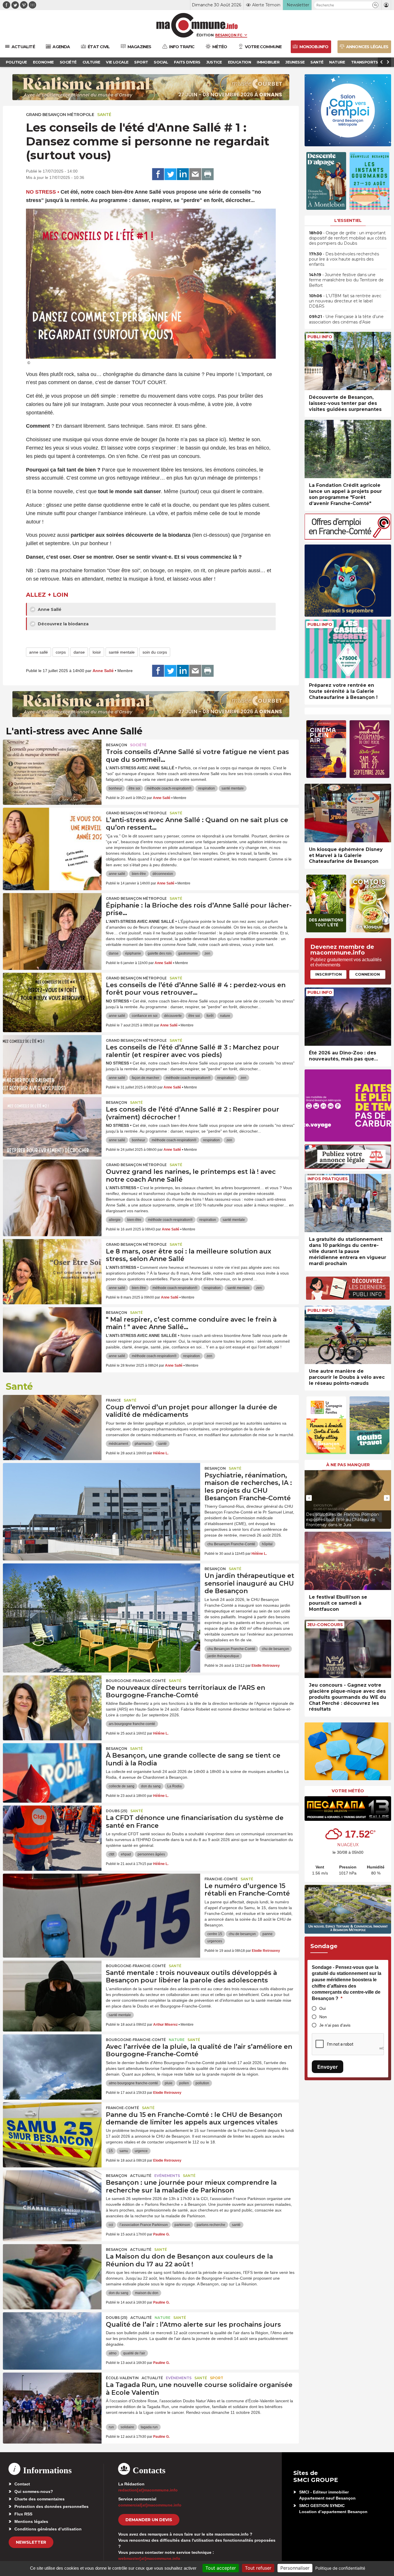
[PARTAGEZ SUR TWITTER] (170, 174)
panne (268, 1934)
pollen (184, 2083)
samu (124, 2151)
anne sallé (39, 652)
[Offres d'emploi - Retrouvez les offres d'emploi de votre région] (348, 538)
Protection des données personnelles (51, 2506)
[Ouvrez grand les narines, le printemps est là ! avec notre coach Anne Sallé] (52, 1185)
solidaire (127, 2427)
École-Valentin (122, 2378)
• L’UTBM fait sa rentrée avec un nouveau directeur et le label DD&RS (345, 301)
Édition (205, 35)
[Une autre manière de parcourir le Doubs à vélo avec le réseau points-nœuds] (348, 1335)
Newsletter (31, 2542)
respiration (207, 788)
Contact (22, 2484)
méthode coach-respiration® (169, 788)
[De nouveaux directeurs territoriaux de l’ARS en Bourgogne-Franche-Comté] (52, 1701)
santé (162, 1444)
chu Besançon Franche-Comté (231, 1544)
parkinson (182, 2225)
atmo (113, 2353)
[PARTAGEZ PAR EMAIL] (195, 174)
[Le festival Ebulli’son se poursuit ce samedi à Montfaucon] (348, 1561)
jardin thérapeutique (223, 1656)
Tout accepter (221, 2568)
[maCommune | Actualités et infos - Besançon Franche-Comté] (197, 25)
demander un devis (149, 2520)
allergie (115, 1220)
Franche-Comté (221, 1879)
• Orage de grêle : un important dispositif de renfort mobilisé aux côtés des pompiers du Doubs (348, 238)
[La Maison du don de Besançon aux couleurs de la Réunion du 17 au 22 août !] (52, 2270)
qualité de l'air (134, 2353)
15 (111, 2151)
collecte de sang (122, 1786)
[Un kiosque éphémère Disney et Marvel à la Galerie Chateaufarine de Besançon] (348, 813)
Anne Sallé (49, 609)
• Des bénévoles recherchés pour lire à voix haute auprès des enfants (344, 259)
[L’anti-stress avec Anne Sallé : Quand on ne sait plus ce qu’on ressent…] (52, 834)
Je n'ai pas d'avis (335, 2025)
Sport (217, 2378)
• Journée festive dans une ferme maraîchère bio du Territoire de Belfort (346, 280)
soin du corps (155, 652)
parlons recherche (211, 2225)
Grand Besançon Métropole (60, 115)
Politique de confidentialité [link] (340, 2568)
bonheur (115, 788)
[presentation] (309, 1498)
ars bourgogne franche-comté (132, 1724)
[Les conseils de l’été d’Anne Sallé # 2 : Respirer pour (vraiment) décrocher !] (52, 1123)
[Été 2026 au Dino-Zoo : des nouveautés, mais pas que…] (348, 1017)
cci (111, 2225)
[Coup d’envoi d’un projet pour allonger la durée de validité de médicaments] (52, 1421)
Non (323, 2017)
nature (225, 1016)
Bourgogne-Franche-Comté (136, 1681)
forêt (210, 1016)
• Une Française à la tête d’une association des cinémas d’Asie (346, 319)
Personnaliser (295, 2568)
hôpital (267, 1544)
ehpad (126, 1854)
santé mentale (122, 652)
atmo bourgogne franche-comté (133, 2083)
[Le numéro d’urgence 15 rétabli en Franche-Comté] (102, 1900)
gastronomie (188, 953)
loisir (97, 652)
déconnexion (163, 874)
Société (138, 745)
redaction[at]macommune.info (148, 2490)
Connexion (367, 974)
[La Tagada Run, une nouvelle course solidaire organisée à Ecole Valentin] (52, 2399)
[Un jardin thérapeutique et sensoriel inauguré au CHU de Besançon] (102, 1589)
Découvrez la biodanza (63, 624)
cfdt (111, 1854)
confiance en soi (145, 1016)
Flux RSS (23, 2514)
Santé (104, 115)
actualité (141, 2176)
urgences (215, 1941)
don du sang (151, 1786)
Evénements (167, 2176)
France (113, 1400)
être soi (134, 788)
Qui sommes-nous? (34, 2491)
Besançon (117, 745)
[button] (375, 5)
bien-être (139, 874)
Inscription (329, 974)
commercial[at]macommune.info (150, 2505)
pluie (169, 2083)
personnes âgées (151, 1854)
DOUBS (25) (117, 1811)
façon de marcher (146, 1078)
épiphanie (133, 953)
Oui (322, 2008)
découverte (173, 1016)
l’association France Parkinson (144, 2225)
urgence (141, 2151)
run (111, 2427)
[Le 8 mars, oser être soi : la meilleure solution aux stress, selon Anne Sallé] (52, 1265)
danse (79, 652)
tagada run (149, 2427)
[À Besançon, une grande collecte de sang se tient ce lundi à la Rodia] (52, 1769)
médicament (118, 1444)
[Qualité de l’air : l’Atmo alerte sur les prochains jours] (52, 2338)
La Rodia (175, 1786)
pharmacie (143, 1444)
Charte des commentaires (40, 2499)
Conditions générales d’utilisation (48, 2529)
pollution (202, 2083)
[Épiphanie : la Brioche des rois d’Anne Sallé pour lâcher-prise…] (52, 919)
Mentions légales (31, 2521)
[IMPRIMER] (208, 174)
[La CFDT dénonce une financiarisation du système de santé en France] (52, 1832)
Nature (177, 2040)
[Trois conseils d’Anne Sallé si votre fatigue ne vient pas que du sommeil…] (52, 766)
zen (207, 953)
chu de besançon (275, 1649)
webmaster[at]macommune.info (149, 2558)
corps (61, 652)
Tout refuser (258, 2568)
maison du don (147, 2293)
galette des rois (160, 953)
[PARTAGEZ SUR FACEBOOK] (158, 174)
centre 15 (215, 1934)
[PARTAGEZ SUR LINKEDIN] (183, 174)
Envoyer (328, 2067)
